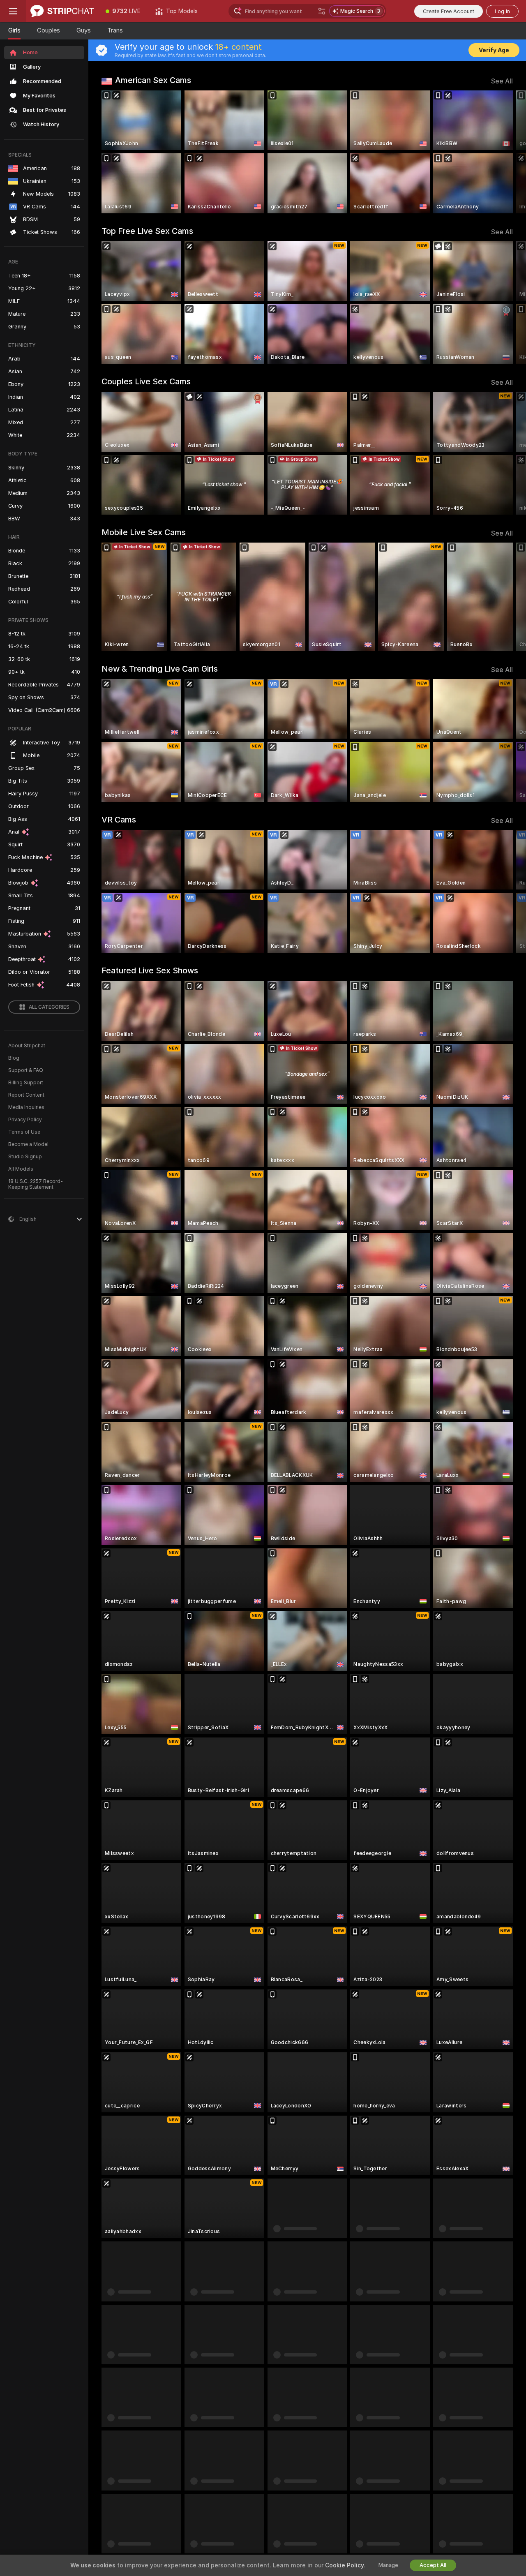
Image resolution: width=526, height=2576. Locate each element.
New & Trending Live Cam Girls (160, 669)
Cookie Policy (344, 2565)
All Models (21, 1169)
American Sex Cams (153, 80)
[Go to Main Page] (62, 11)
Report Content (26, 1095)
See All (502, 81)
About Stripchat (27, 1046)
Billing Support (26, 1083)
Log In (502, 11)
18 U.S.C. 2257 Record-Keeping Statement (36, 1184)
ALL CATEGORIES (49, 1007)
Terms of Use (24, 1132)
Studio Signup (25, 1157)
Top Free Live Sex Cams (147, 231)
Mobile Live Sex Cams (144, 532)
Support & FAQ (26, 1070)
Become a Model (28, 1144)
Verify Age (494, 50)
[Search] (322, 11)
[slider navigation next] (505, 152)
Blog (14, 1058)
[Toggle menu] (13, 11)
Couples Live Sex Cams (146, 381)
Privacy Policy (25, 1120)
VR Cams (119, 820)
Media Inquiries (26, 1107)
